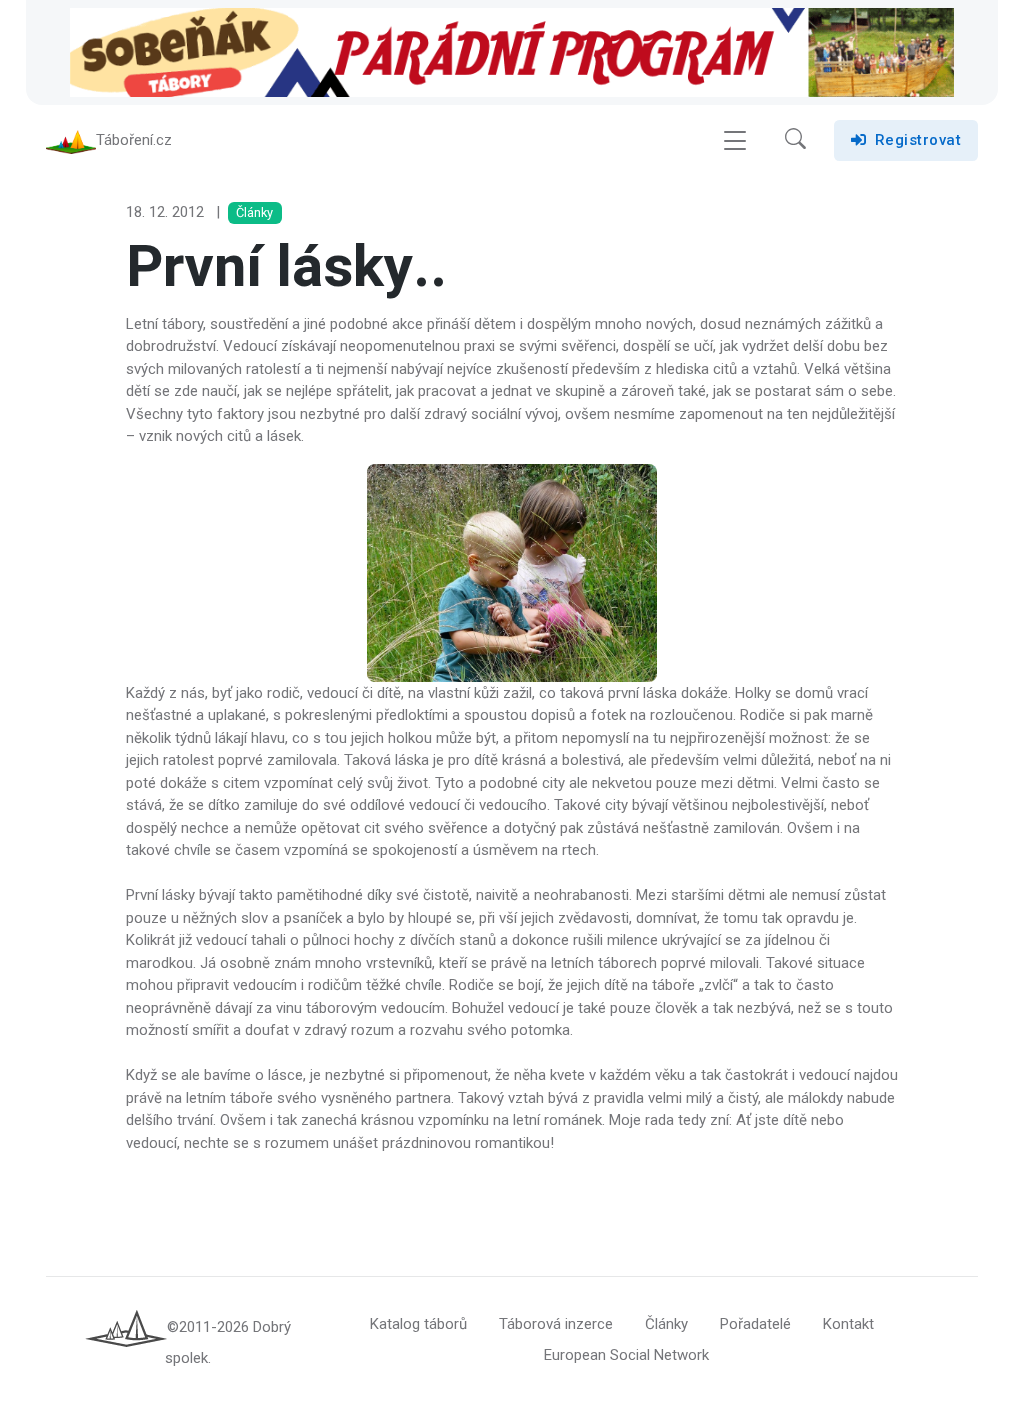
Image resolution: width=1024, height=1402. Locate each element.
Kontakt (848, 1324)
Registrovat (918, 140)
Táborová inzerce (556, 1324)
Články (666, 1324)
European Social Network (626, 1355)
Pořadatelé (755, 1324)
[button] (795, 140)
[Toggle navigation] (735, 140)
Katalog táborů (418, 1324)
